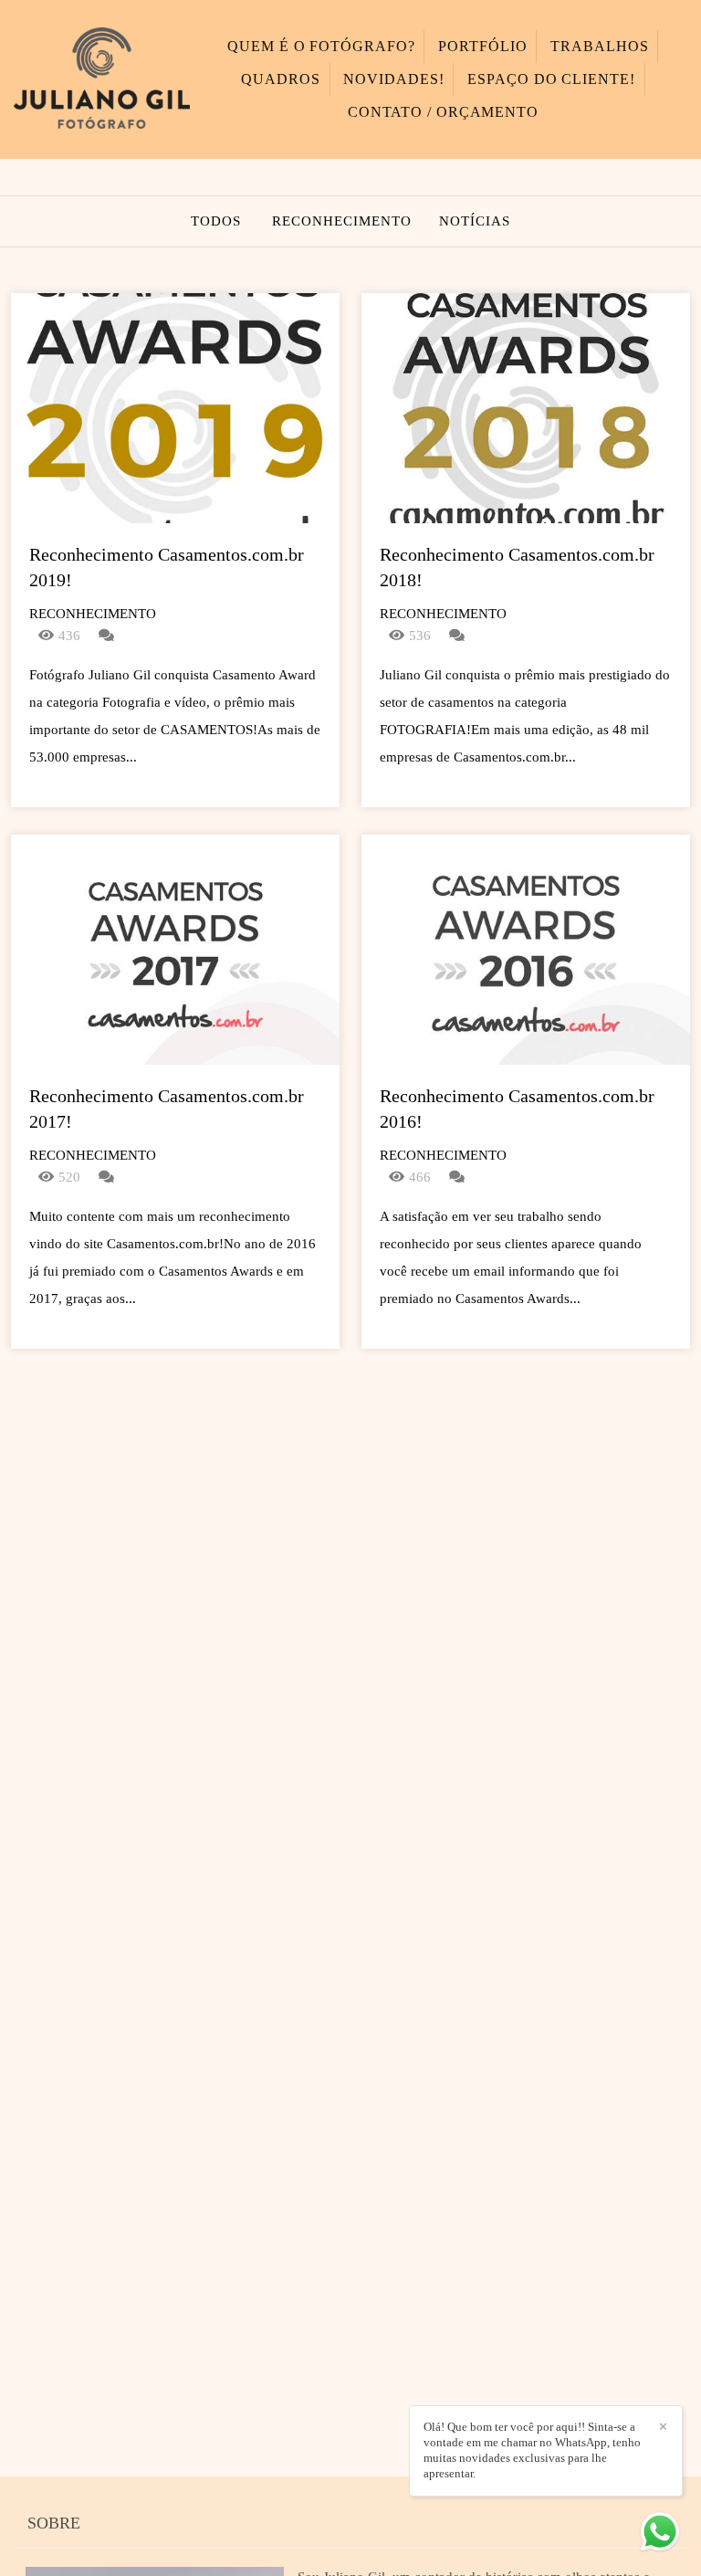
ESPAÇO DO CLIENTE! (551, 79)
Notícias (475, 221)
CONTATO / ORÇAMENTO (443, 112)
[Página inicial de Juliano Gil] (102, 79)
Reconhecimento (342, 221)
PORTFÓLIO (482, 46)
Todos (216, 221)
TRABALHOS (599, 46)
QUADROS (280, 79)
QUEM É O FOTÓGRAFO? (321, 46)
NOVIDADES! (393, 79)
